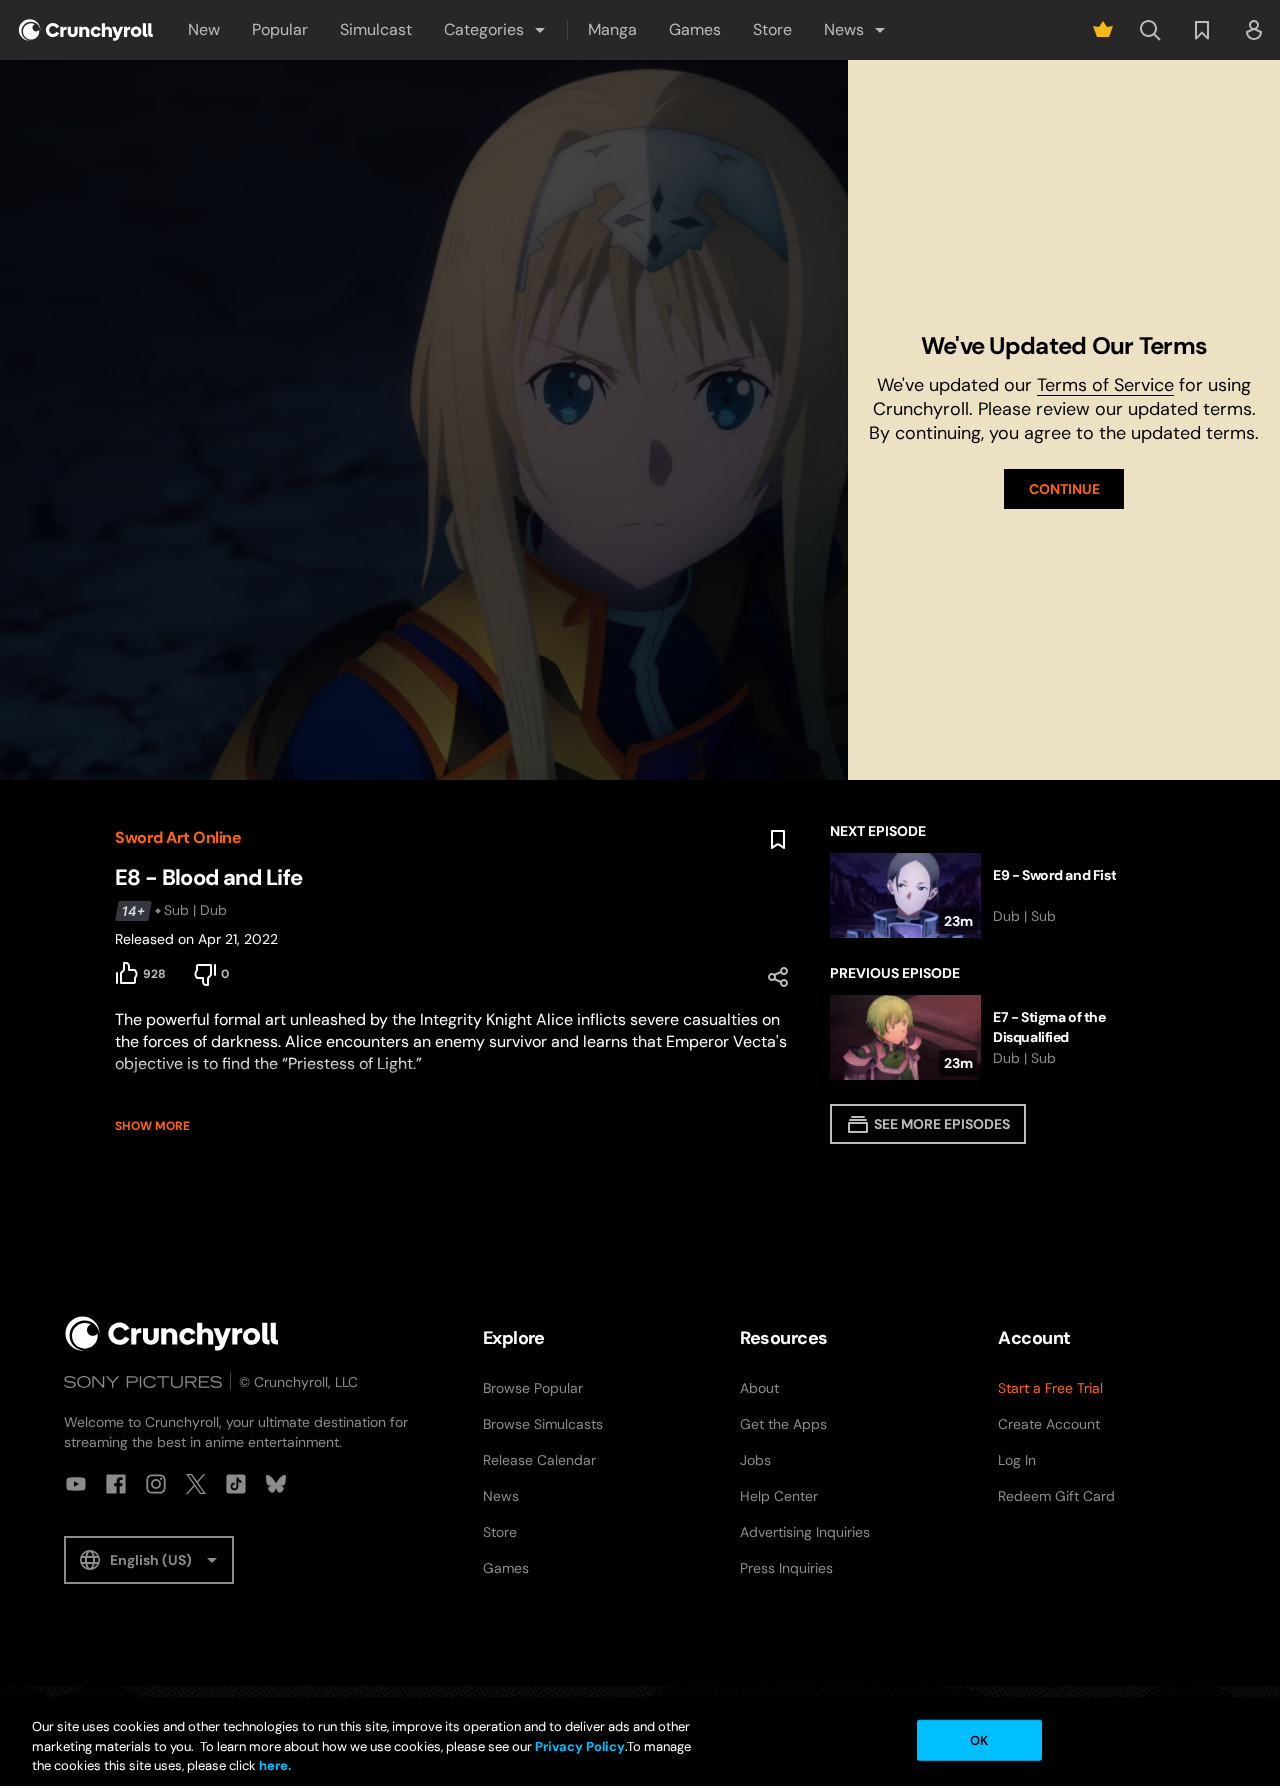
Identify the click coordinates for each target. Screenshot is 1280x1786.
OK (979, 1739)
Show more (152, 1126)
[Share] (778, 977)
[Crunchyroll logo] (86, 30)
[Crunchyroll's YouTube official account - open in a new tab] (76, 1484)
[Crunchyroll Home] (172, 1333)
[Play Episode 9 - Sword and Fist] (997, 895)
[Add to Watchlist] (778, 840)
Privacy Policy (580, 1746)
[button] (496, 30)
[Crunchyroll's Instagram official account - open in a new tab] (156, 1484)
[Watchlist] (1202, 30)
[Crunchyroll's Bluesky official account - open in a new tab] (276, 1484)
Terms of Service (1105, 385)
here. (273, 1765)
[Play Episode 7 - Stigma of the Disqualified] (997, 1037)
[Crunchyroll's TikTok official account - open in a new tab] (236, 1484)
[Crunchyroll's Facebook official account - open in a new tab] (116, 1484)
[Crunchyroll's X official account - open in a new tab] (196, 1484)
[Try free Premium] (1103, 30)
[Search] (1150, 30)
